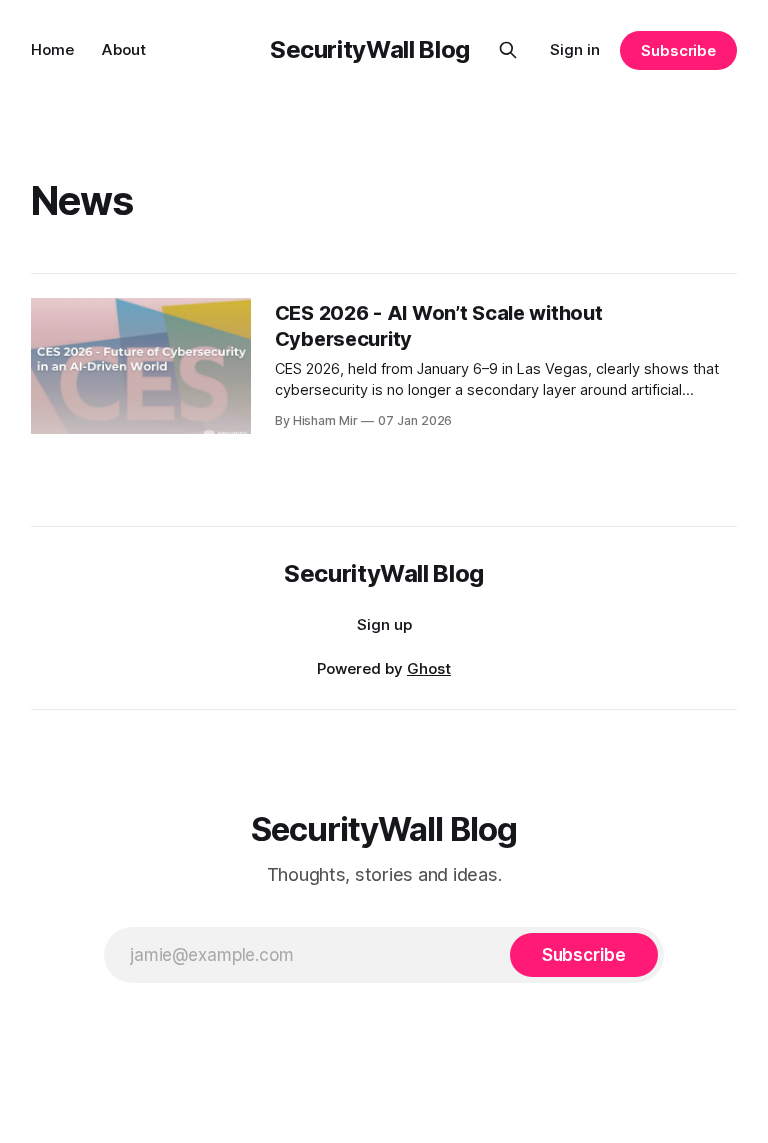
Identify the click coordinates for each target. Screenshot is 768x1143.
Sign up (384, 624)
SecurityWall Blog (370, 49)
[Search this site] (508, 50)
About (124, 49)
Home (52, 49)
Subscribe (678, 50)
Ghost (429, 668)
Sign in (575, 49)
